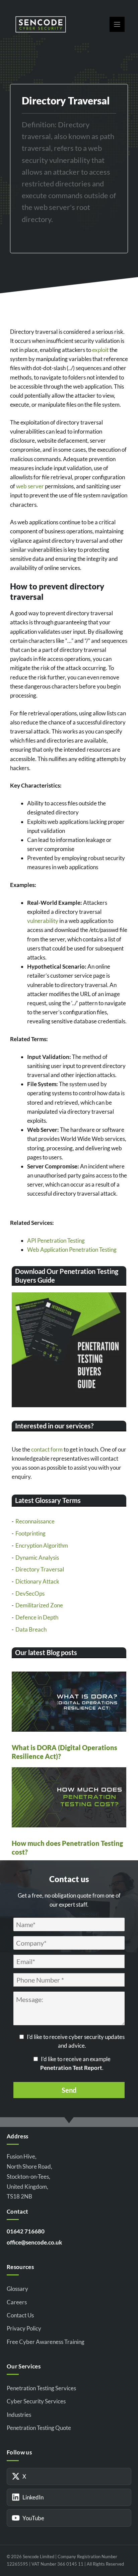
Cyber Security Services (36, 2401)
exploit (100, 350)
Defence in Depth (37, 1617)
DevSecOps (30, 1593)
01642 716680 (26, 2231)
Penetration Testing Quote (39, 2428)
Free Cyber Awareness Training (46, 2342)
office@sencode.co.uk (34, 2242)
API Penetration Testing (56, 1240)
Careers (17, 2302)
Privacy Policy (24, 2328)
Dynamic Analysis (37, 1558)
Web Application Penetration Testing (72, 1250)
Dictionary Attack (37, 1581)
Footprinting (30, 1533)
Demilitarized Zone (39, 1605)
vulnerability (43, 921)
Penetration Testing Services (41, 2388)
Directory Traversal (40, 1569)
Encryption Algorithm (42, 1545)
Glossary (17, 2289)
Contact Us (20, 2315)
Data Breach (31, 1629)
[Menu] (117, 24)
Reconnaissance (35, 1521)
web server (30, 486)
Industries (19, 2415)
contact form (47, 1449)
